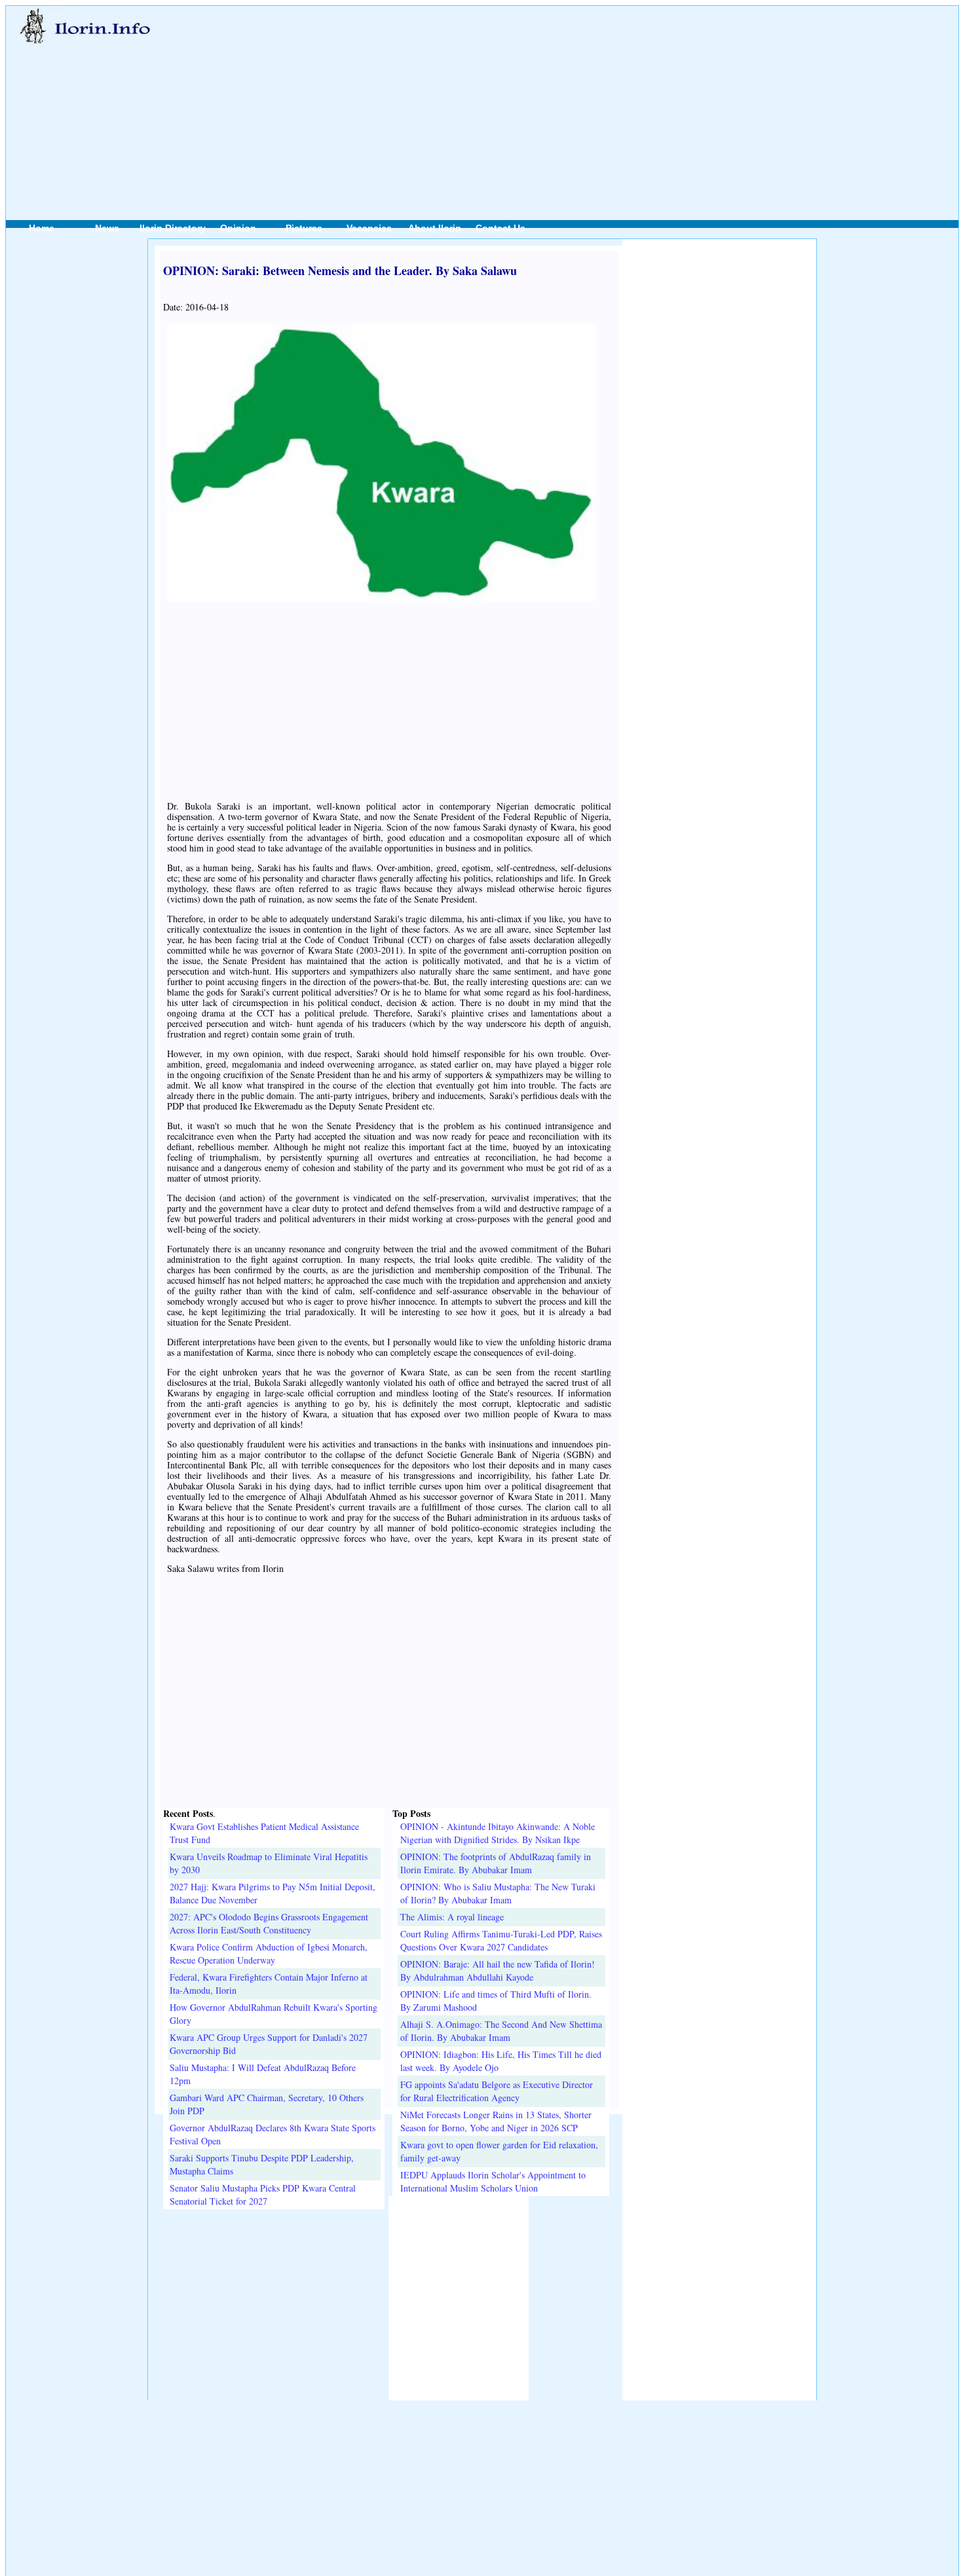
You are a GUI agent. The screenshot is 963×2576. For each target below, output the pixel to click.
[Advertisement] (533, 99)
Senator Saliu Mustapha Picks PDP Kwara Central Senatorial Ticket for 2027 (263, 2194)
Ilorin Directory (173, 228)
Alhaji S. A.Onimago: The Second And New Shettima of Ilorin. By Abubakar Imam (501, 2031)
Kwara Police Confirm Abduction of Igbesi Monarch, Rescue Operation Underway (269, 1953)
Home (42, 228)
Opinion (238, 228)
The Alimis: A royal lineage (452, 1917)
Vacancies (369, 228)
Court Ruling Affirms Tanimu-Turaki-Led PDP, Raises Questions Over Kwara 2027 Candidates (501, 1940)
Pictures (304, 228)
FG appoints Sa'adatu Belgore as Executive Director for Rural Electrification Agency (497, 2091)
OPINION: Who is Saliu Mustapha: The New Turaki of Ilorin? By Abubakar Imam (498, 1893)
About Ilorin (435, 228)
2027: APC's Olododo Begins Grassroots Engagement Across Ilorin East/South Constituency (269, 1923)
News (107, 228)
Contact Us (500, 228)
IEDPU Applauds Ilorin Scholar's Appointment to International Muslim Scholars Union (493, 2181)
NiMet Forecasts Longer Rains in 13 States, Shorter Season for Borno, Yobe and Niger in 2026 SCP (496, 2121)
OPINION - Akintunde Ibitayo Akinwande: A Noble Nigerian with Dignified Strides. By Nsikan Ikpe (498, 1833)
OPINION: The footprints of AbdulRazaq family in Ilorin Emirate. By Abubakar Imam (496, 1863)
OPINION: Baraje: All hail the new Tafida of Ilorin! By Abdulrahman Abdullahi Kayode (498, 1970)
